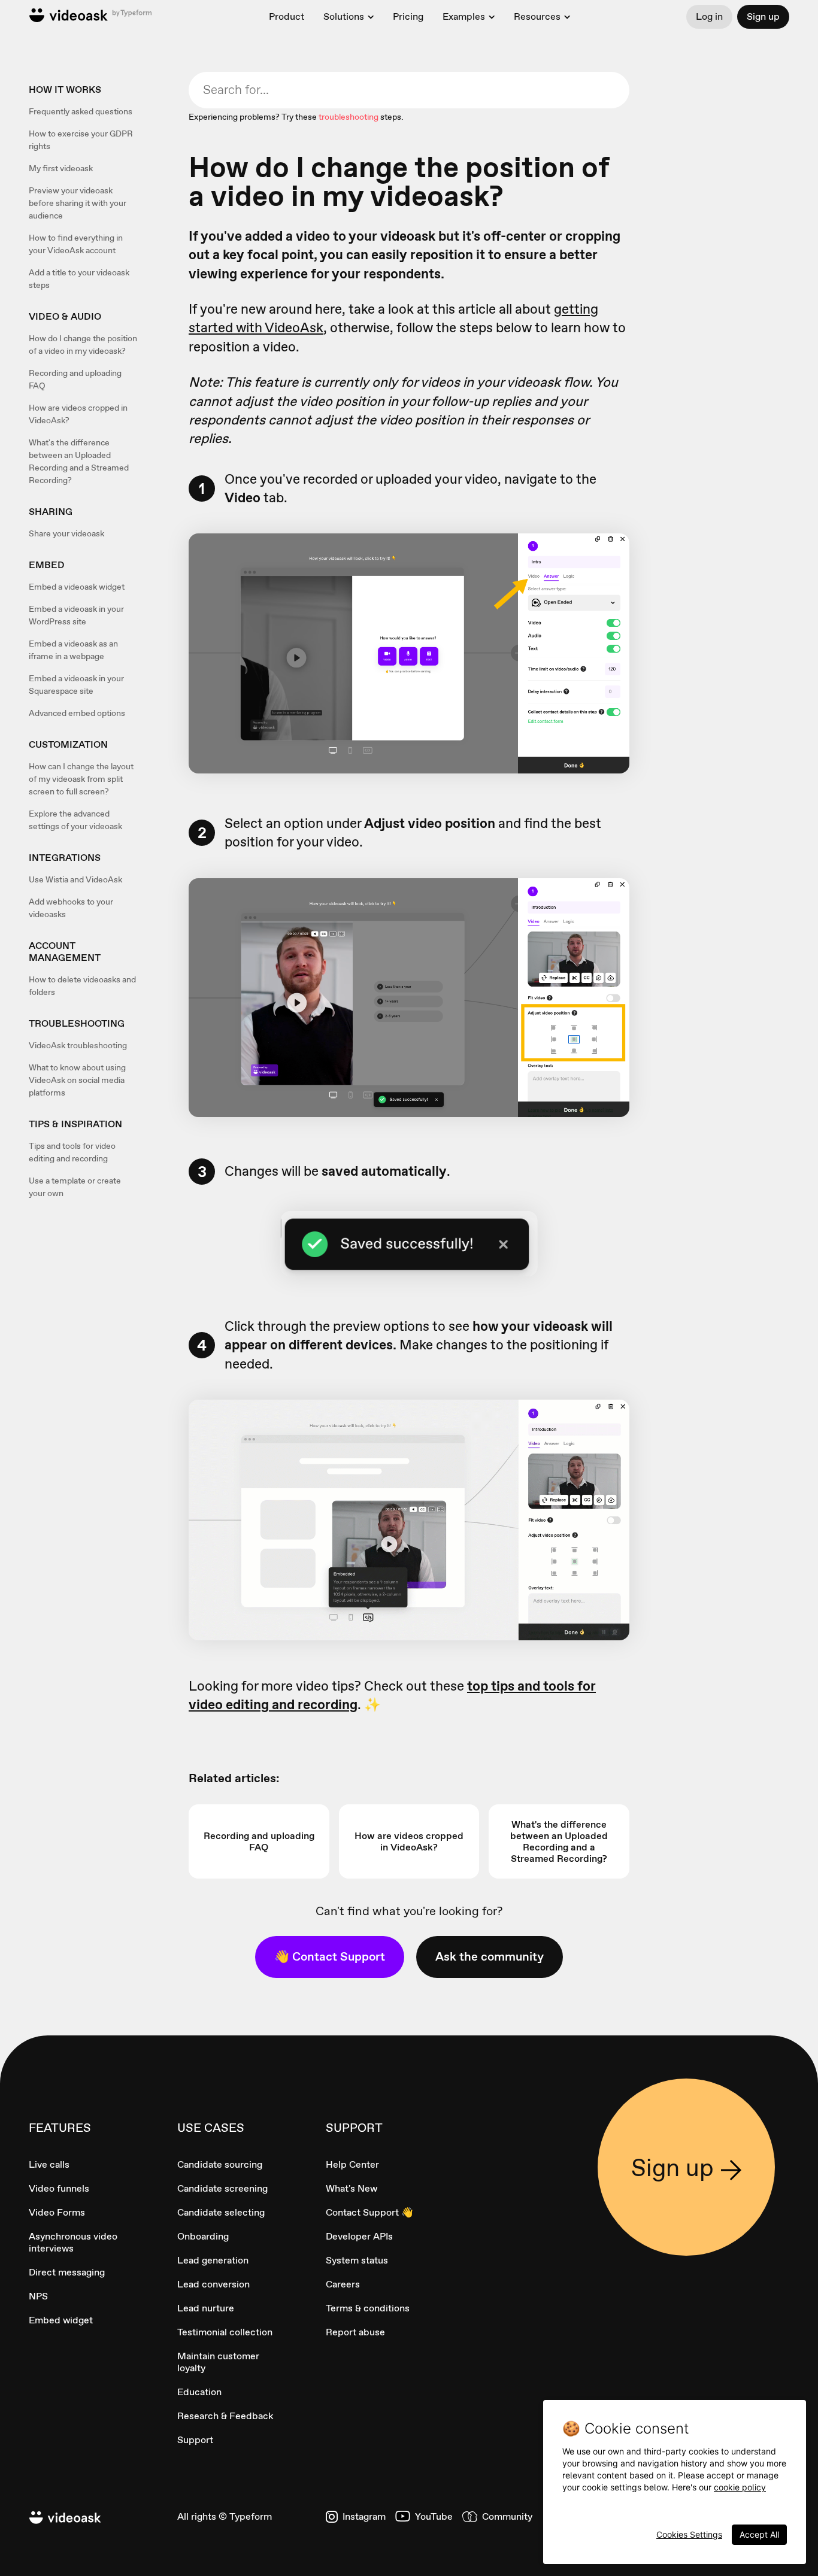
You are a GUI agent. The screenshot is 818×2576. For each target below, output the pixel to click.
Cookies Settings (689, 2534)
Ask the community (490, 1956)
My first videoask (61, 168)
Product (287, 16)
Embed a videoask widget (77, 587)
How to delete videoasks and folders (82, 986)
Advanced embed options (77, 713)
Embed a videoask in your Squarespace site (76, 685)
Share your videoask (66, 533)
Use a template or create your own (75, 1187)
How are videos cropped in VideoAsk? (78, 414)
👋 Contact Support (330, 1956)
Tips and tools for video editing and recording (72, 1152)
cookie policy (740, 2487)
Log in (709, 16)
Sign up (763, 16)
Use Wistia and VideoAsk (75, 879)
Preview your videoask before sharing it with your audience (78, 203)
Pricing (408, 16)
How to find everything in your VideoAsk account (76, 244)
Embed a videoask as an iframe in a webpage (73, 650)
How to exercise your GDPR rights (81, 140)
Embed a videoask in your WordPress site (76, 615)
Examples (464, 17)
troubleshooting (349, 117)
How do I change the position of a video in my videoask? (83, 345)
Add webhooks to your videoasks (71, 908)
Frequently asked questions (81, 111)
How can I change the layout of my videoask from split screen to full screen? (81, 779)
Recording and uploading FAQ (75, 379)
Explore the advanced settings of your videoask (75, 820)
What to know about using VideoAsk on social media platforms (77, 1080)
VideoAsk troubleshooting (78, 1045)
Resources (537, 17)
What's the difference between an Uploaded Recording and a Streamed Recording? (79, 461)
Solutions (344, 17)
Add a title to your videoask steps (79, 279)
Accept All (759, 2534)
